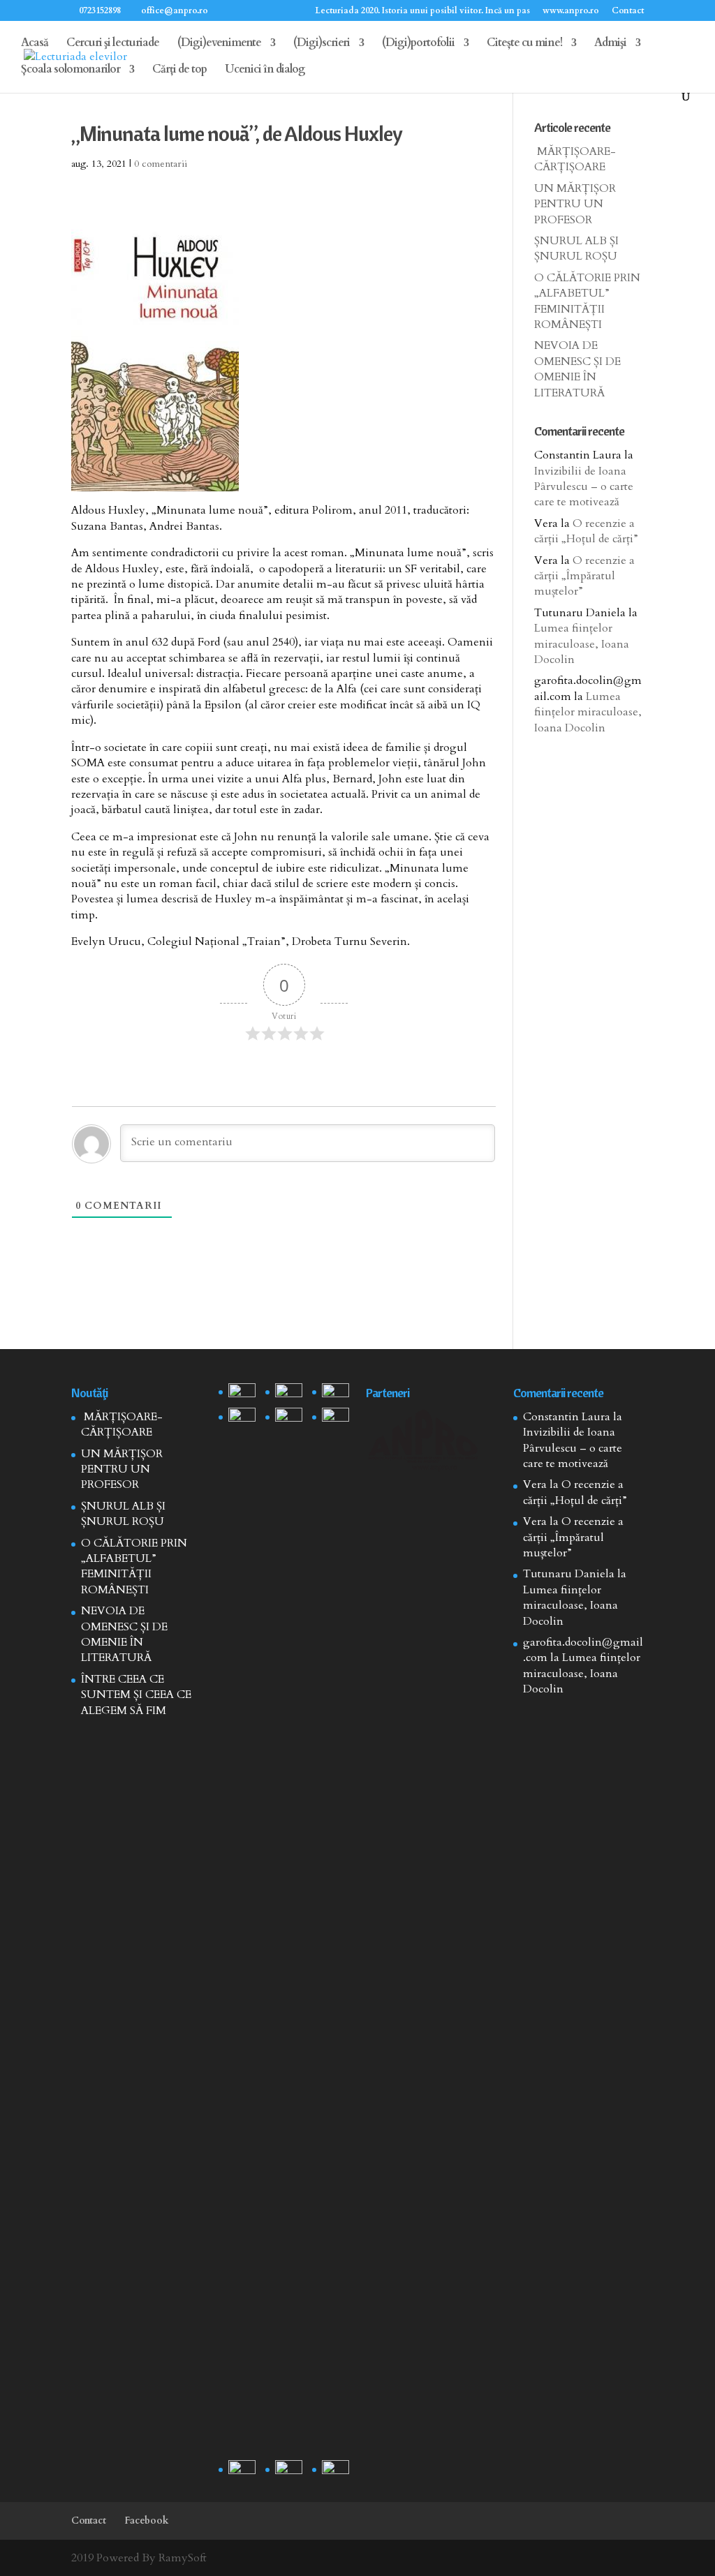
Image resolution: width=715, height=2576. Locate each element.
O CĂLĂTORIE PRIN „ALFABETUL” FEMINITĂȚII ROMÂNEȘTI (587, 301)
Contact (628, 11)
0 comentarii (161, 164)
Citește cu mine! (524, 44)
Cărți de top (179, 70)
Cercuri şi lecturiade (113, 44)
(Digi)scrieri (322, 44)
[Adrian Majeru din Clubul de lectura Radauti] (336, 1417)
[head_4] (242, 1393)
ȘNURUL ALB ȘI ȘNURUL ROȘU (576, 248)
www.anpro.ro (571, 11)
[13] (336, 1393)
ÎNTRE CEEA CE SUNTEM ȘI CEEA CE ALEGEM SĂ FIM (136, 1695)
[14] (289, 1393)
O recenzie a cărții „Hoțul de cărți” (586, 531)
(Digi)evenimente (219, 44)
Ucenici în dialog (265, 70)
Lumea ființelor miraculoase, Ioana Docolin (582, 644)
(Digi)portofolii (418, 44)
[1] (289, 1931)
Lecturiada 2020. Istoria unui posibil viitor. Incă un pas (422, 11)
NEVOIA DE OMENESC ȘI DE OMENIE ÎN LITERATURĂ (577, 369)
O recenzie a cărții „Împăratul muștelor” (584, 576)
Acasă (35, 44)
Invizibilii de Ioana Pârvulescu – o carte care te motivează (584, 487)
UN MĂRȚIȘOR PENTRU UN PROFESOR (575, 204)
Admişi (610, 44)
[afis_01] (289, 2470)
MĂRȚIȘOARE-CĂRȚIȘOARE (575, 159)
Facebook (147, 2521)
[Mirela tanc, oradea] (336, 2470)
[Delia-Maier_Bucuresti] (242, 2470)
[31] (242, 1417)
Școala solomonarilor (71, 70)
